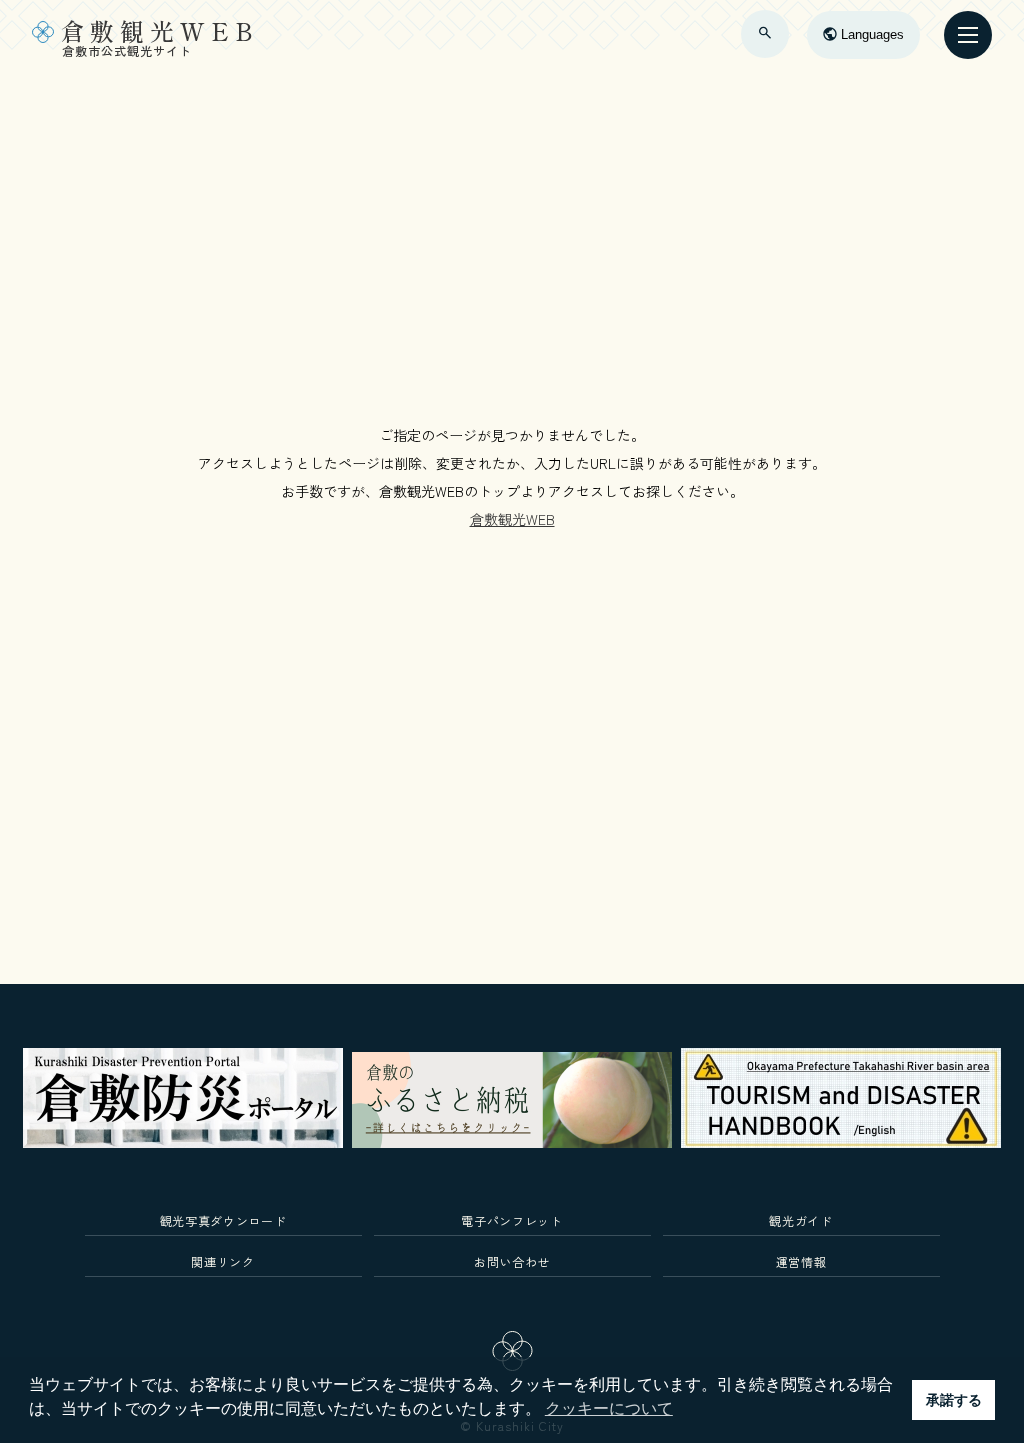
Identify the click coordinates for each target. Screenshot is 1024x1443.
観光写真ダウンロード (223, 1220)
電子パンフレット (511, 1220)
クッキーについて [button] (609, 1408)
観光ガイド (800, 1220)
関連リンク (222, 1261)
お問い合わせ (512, 1261)
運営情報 (801, 1261)
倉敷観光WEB (512, 519)
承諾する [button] (954, 1400)
